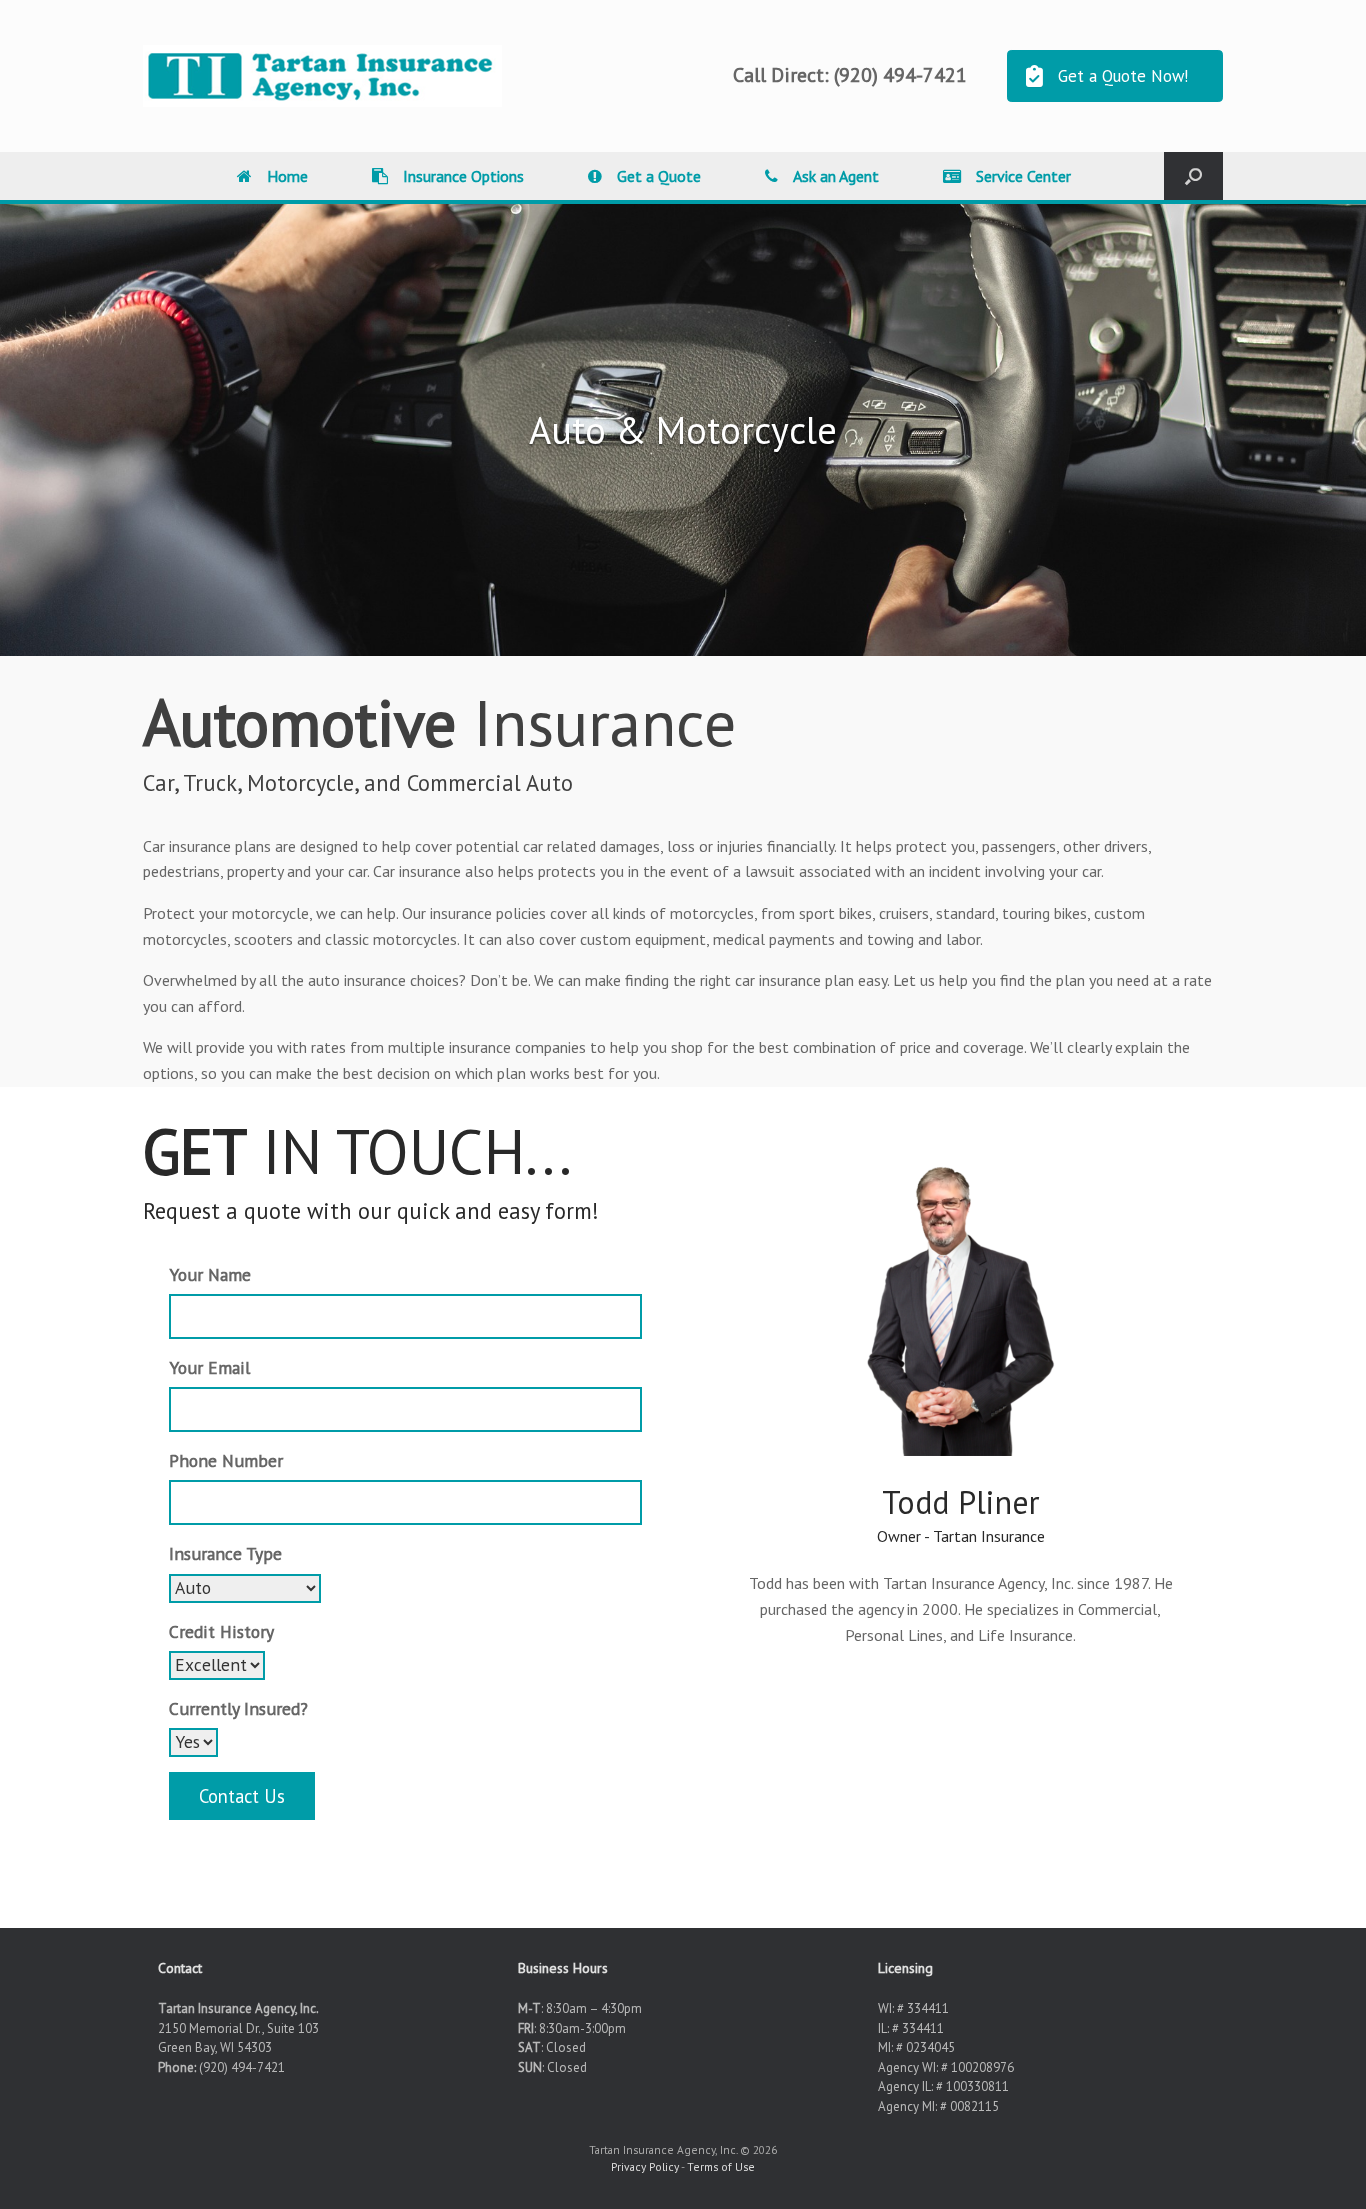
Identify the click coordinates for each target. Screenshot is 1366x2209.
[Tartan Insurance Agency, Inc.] (322, 76)
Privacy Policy (645, 2166)
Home (287, 176)
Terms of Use (721, 2166)
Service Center (1023, 176)
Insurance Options (463, 176)
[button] (1193, 176)
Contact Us (242, 1796)
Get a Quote (659, 176)
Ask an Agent (836, 176)
